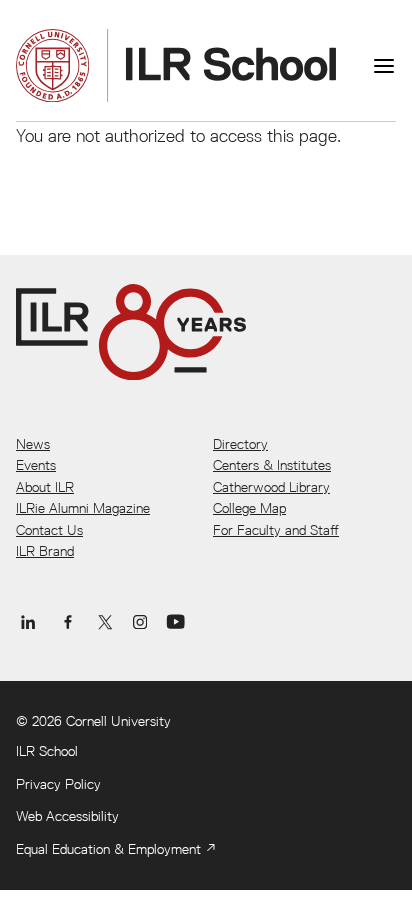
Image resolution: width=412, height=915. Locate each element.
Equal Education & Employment (108, 849)
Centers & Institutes (272, 465)
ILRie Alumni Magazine (83, 508)
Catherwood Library (271, 487)
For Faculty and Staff (276, 530)
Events (36, 465)
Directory (240, 444)
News (33, 444)
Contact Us (49, 530)
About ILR (45, 487)
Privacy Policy (58, 784)
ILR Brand (45, 551)
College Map (249, 508)
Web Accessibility (67, 816)
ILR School (47, 751)
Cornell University (118, 721)
